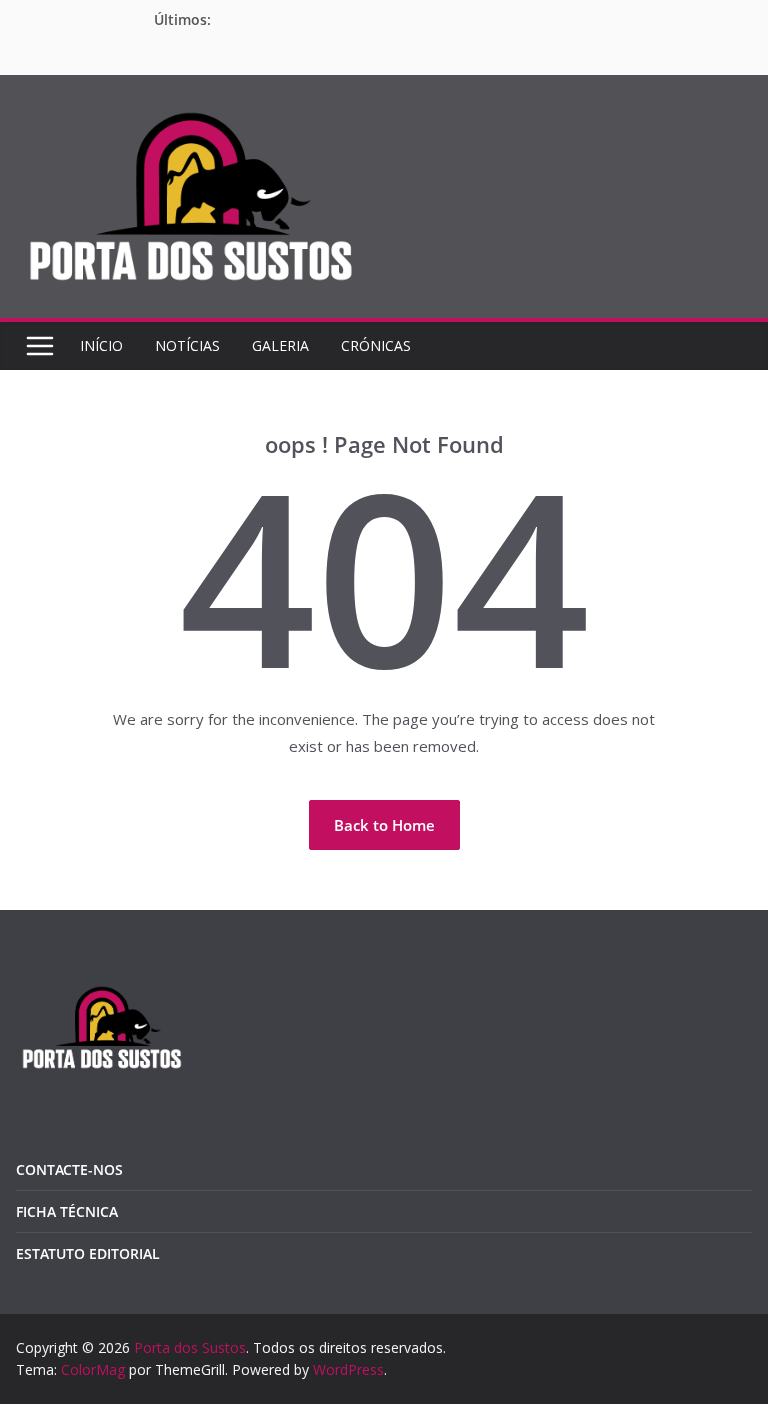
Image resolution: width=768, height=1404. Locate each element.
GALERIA (280, 345)
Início (101, 345)
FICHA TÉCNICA (67, 1211)
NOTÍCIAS (187, 345)
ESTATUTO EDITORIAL (88, 1253)
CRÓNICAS (376, 345)
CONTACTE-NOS (69, 1169)
